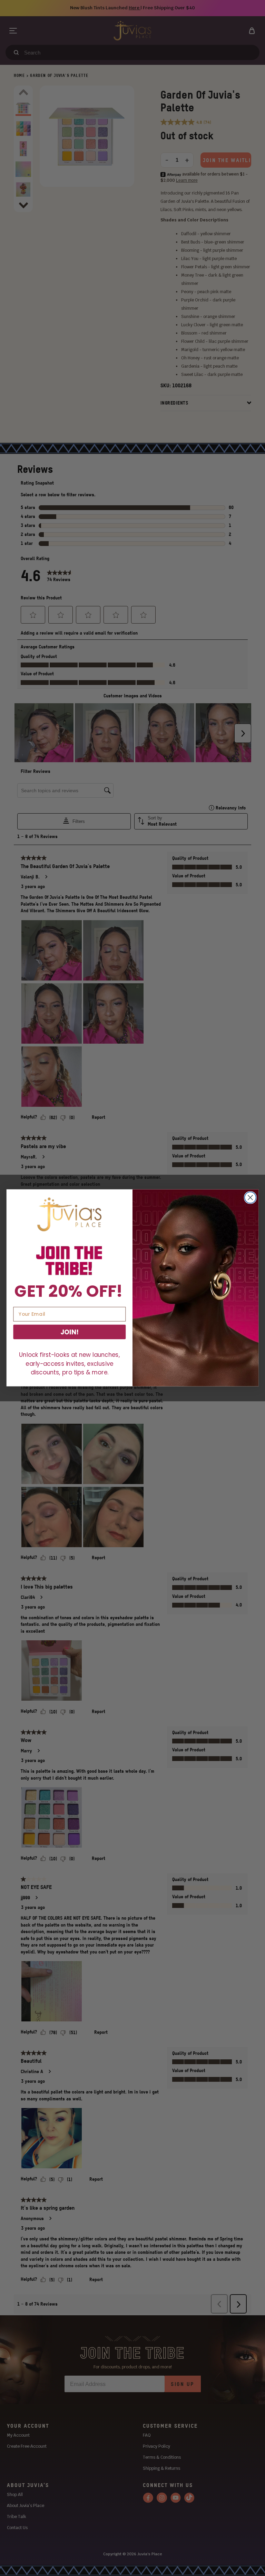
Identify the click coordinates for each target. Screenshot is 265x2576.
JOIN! (69, 1332)
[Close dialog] (250, 1198)
